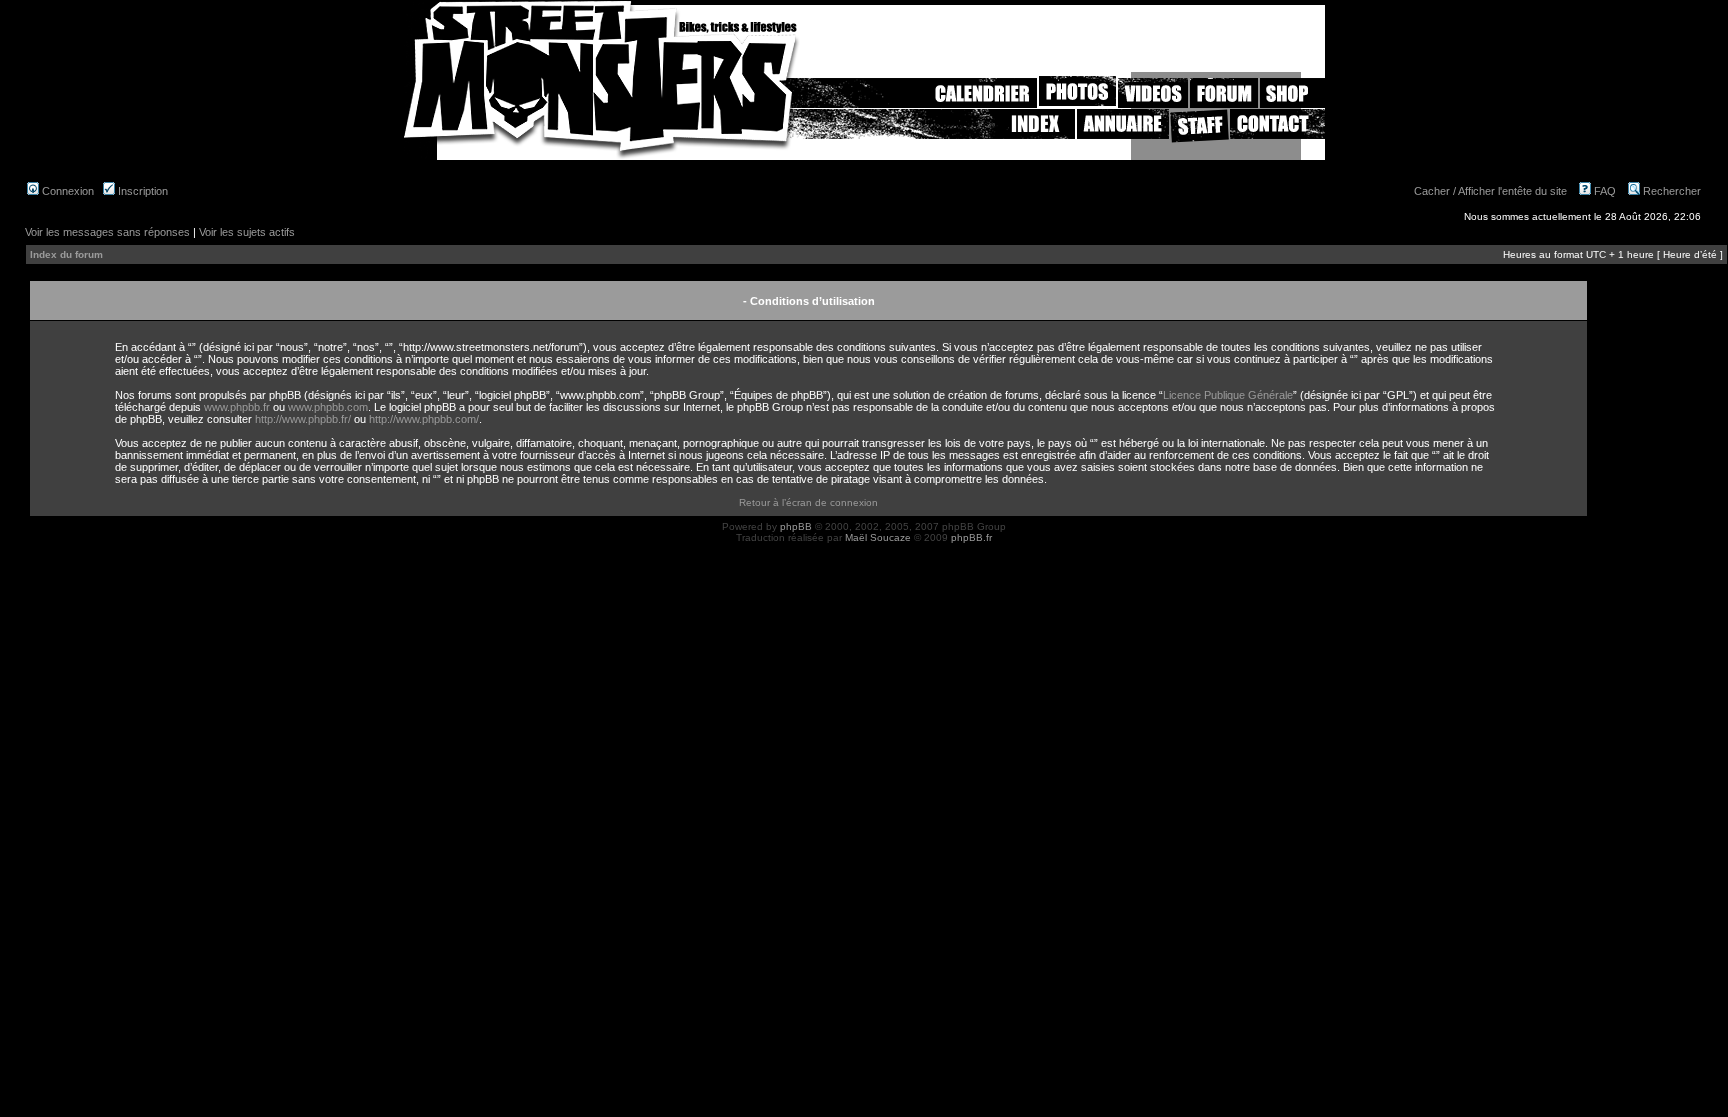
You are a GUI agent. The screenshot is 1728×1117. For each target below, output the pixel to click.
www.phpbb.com (328, 407)
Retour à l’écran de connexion (808, 502)
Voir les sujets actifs (247, 232)
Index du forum (66, 254)
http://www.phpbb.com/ (424, 419)
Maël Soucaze (878, 537)
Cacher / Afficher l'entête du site (1490, 191)
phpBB (796, 526)
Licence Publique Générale (1228, 395)
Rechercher (1670, 191)
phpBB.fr (971, 537)
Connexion (66, 191)
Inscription (141, 191)
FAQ (1603, 191)
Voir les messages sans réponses (107, 232)
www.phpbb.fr (237, 407)
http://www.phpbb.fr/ (303, 419)
